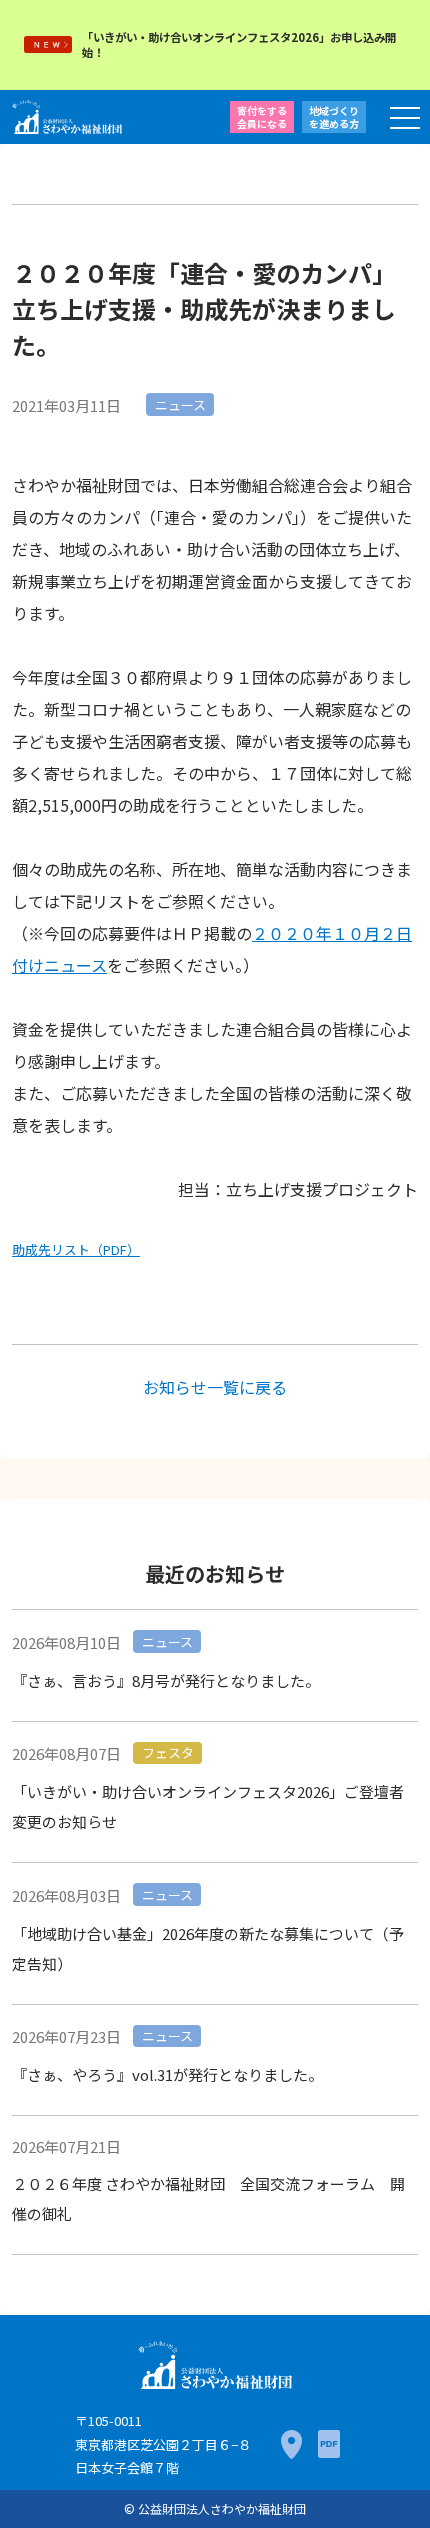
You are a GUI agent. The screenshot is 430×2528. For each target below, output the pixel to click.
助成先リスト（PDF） (76, 1249)
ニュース (180, 404)
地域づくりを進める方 (334, 117)
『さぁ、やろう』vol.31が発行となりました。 (167, 2074)
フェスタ (168, 1752)
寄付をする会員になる (262, 117)
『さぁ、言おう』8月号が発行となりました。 (166, 1680)
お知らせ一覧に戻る (215, 1387)
